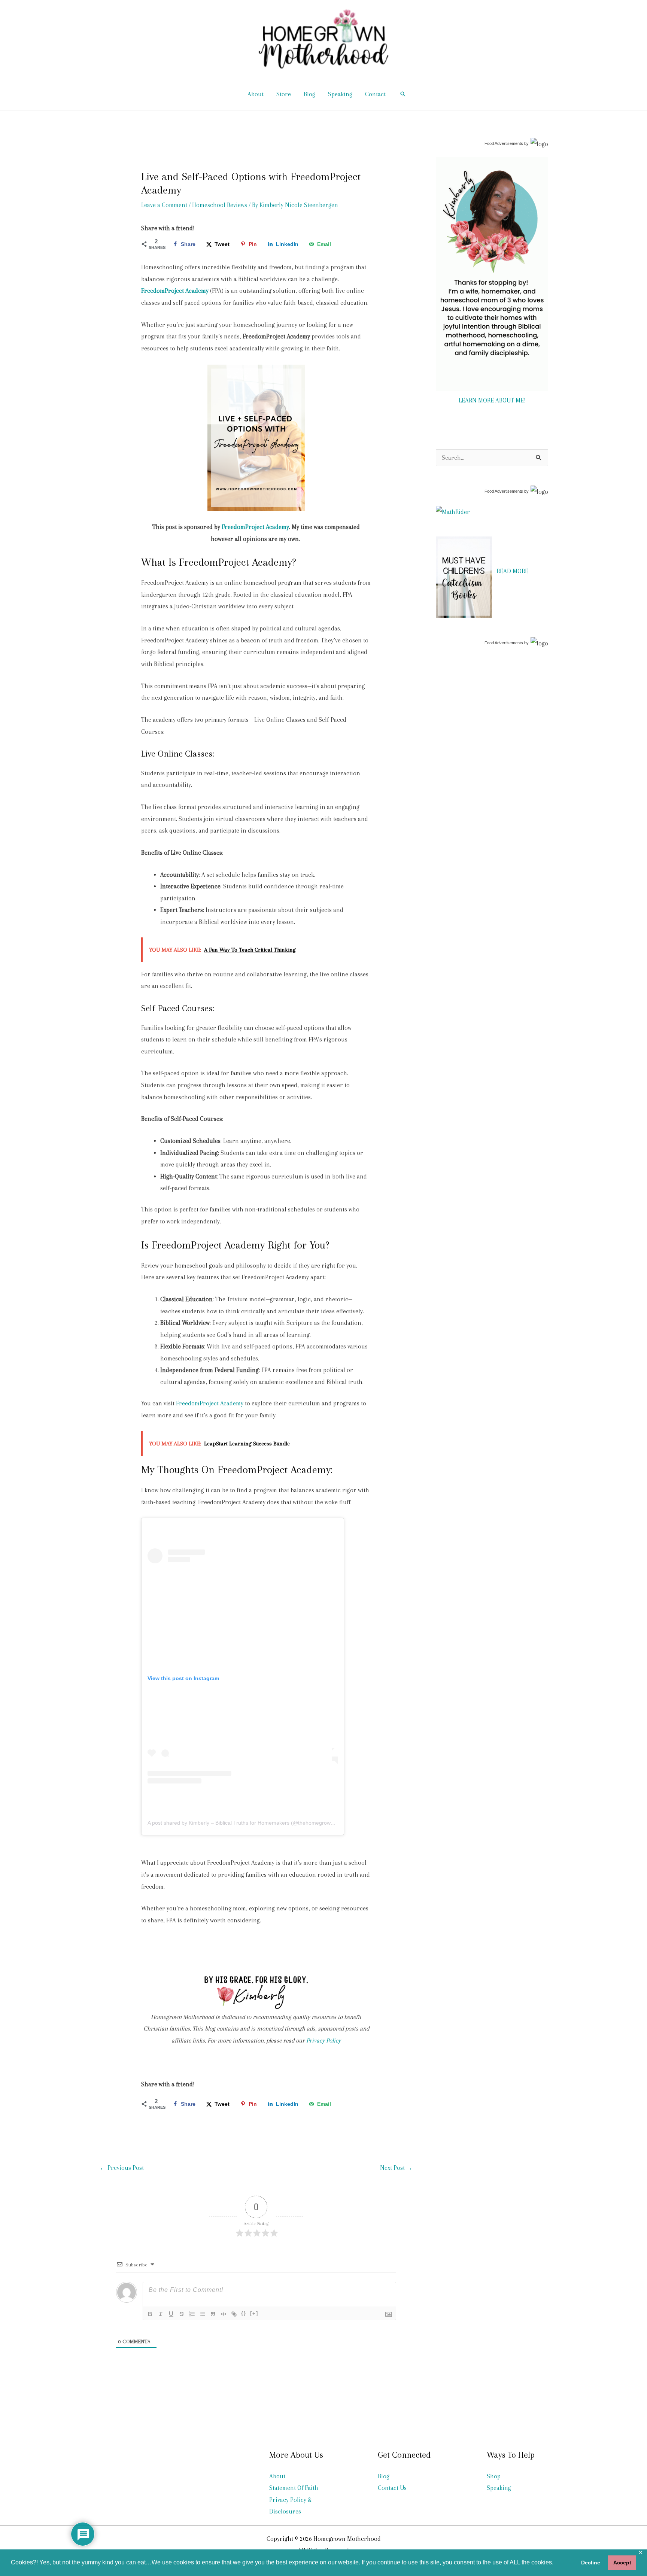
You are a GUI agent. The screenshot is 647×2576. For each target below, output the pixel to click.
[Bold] (150, 2314)
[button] (403, 94)
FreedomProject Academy (255, 527)
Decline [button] (591, 2563)
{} (244, 2313)
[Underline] (171, 2314)
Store (284, 94)
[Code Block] (224, 2314)
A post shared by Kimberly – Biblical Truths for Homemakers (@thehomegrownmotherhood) (256, 1823)
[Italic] (161, 2314)
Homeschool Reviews (220, 205)
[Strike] (182, 2314)
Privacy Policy (323, 2040)
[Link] (234, 2314)
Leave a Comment (164, 205)
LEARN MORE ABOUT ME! (492, 400)
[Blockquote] (213, 2314)
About (256, 94)
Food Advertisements (504, 143)
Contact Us (392, 2488)
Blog (309, 94)
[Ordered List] (192, 2314)
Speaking (340, 94)
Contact (375, 94)
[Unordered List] (203, 2314)
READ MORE (512, 571)
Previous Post (122, 2168)
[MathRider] (453, 512)
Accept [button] (622, 2563)
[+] (254, 2313)
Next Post (396, 2168)
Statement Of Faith (294, 2488)
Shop (494, 2476)
